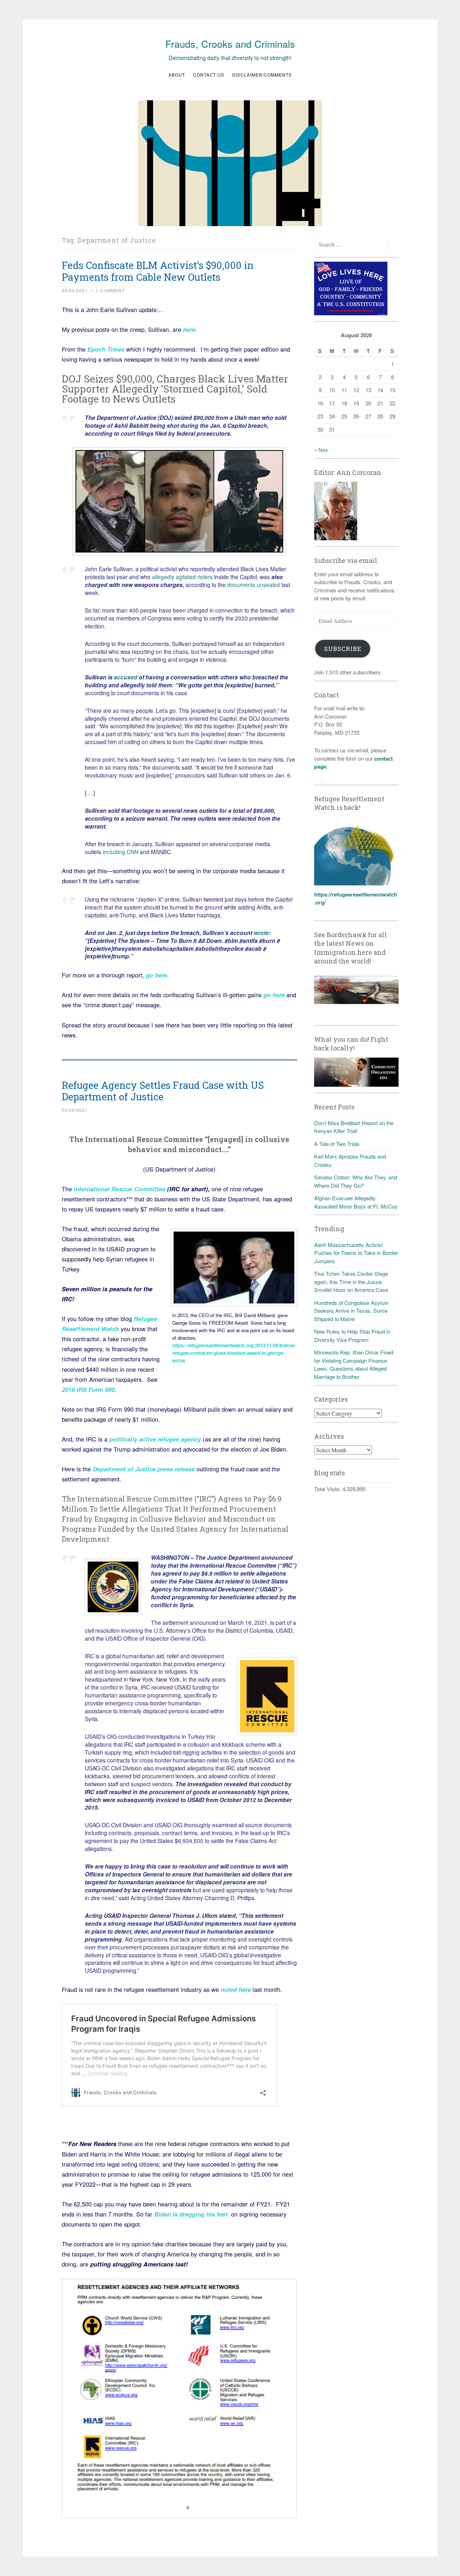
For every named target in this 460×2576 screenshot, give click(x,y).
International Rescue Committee (119, 1189)
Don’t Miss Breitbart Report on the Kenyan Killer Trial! (354, 1127)
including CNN (121, 852)
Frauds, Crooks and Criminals (230, 44)
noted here (236, 1989)
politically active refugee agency (154, 1439)
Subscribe (343, 649)
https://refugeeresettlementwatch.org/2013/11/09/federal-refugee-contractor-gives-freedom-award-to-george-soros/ (234, 1353)
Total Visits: (328, 1489)
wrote (261, 933)
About (177, 75)
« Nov (321, 450)
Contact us (209, 75)
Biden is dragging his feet (191, 2214)
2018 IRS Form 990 (88, 1389)
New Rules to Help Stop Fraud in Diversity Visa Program (352, 1335)
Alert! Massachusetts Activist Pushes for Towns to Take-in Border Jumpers (356, 1253)
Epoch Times (106, 349)
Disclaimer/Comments (262, 75)
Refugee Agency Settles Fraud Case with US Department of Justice (163, 1091)
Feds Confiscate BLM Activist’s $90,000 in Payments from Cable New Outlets (158, 271)
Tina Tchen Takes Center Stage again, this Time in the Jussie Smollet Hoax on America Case (351, 1282)
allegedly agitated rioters (182, 577)
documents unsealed (254, 585)
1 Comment (110, 290)
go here (157, 975)
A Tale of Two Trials (337, 1144)
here (189, 329)
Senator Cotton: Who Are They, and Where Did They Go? (356, 1181)
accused (126, 677)
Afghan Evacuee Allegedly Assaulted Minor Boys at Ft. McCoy (356, 1202)
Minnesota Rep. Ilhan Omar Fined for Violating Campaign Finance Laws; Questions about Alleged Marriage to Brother (354, 1364)
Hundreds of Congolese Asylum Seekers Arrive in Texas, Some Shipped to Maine (351, 1311)
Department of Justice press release (144, 1469)
